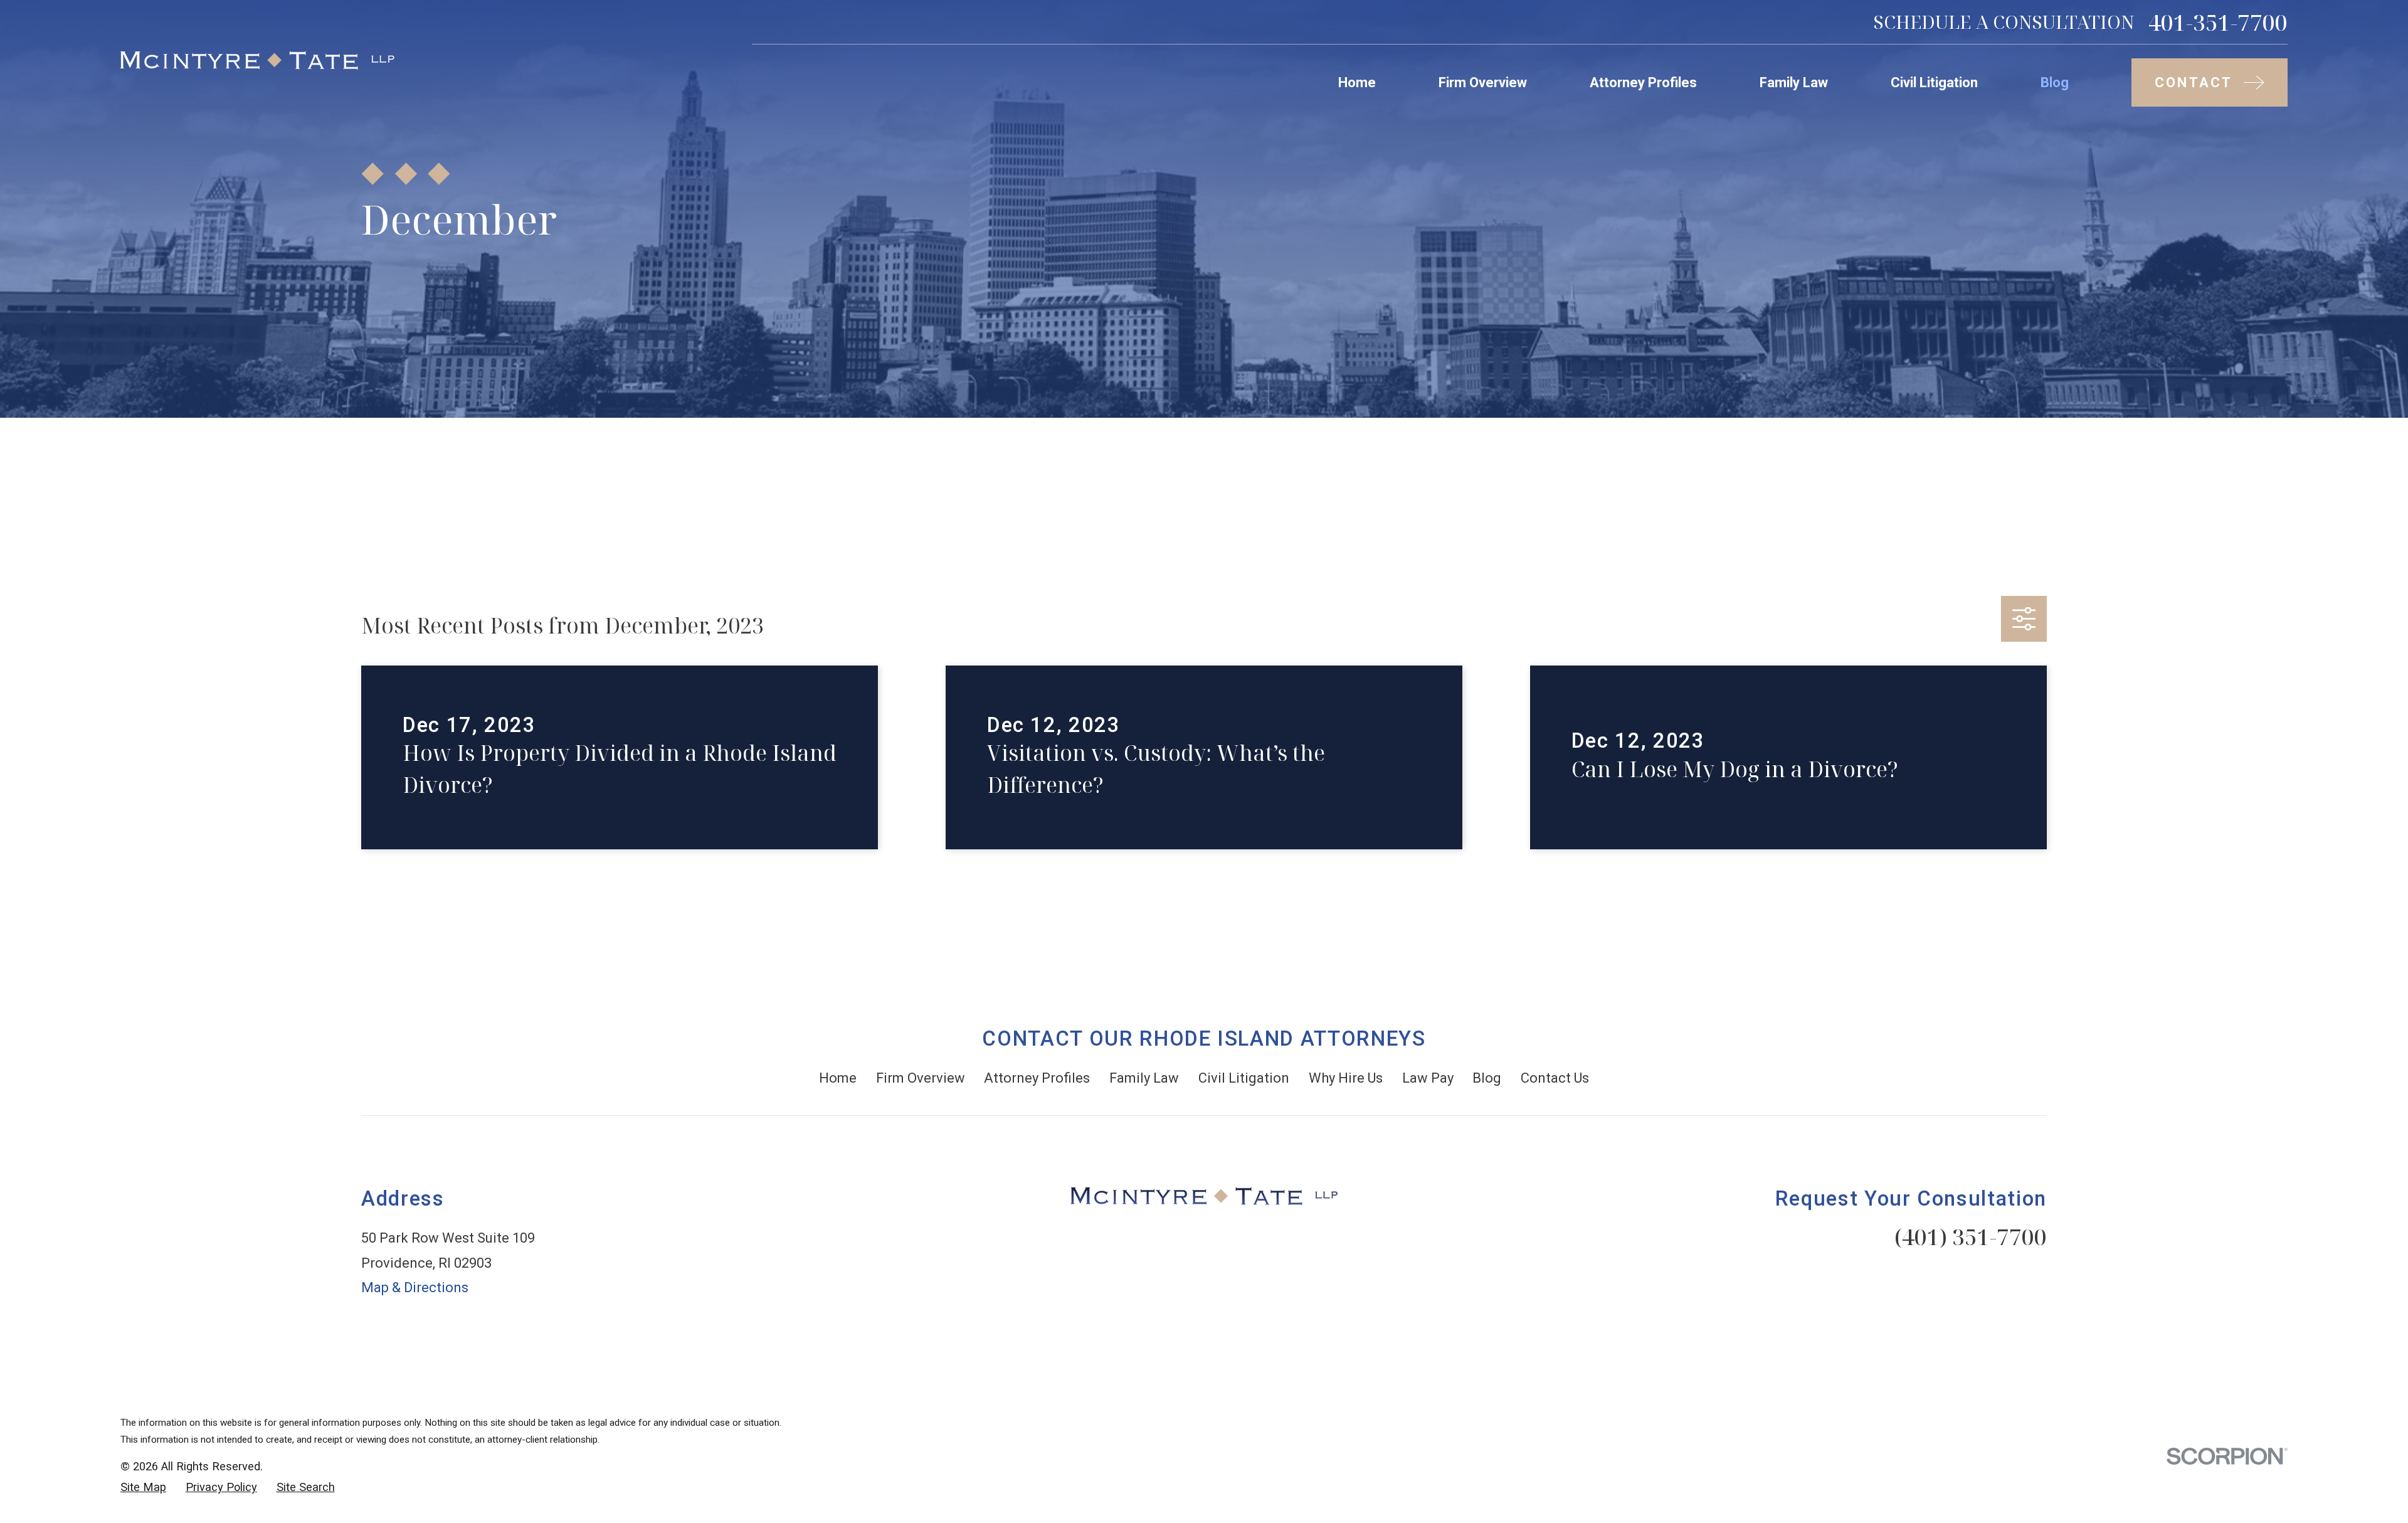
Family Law (1144, 1078)
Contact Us (1555, 1078)
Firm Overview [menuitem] (1483, 82)
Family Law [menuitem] (1794, 82)
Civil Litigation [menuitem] (1934, 82)
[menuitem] (143, 1488)
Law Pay (1428, 1078)
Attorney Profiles (1037, 1078)
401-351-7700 (2218, 22)
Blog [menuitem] (2055, 82)
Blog (1487, 1078)
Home (838, 1078)
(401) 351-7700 (1971, 1236)
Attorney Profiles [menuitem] (1643, 82)
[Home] (257, 61)
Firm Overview (921, 1078)
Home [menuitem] (1357, 82)
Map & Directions (415, 1287)
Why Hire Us (1346, 1078)
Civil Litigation (1244, 1078)
